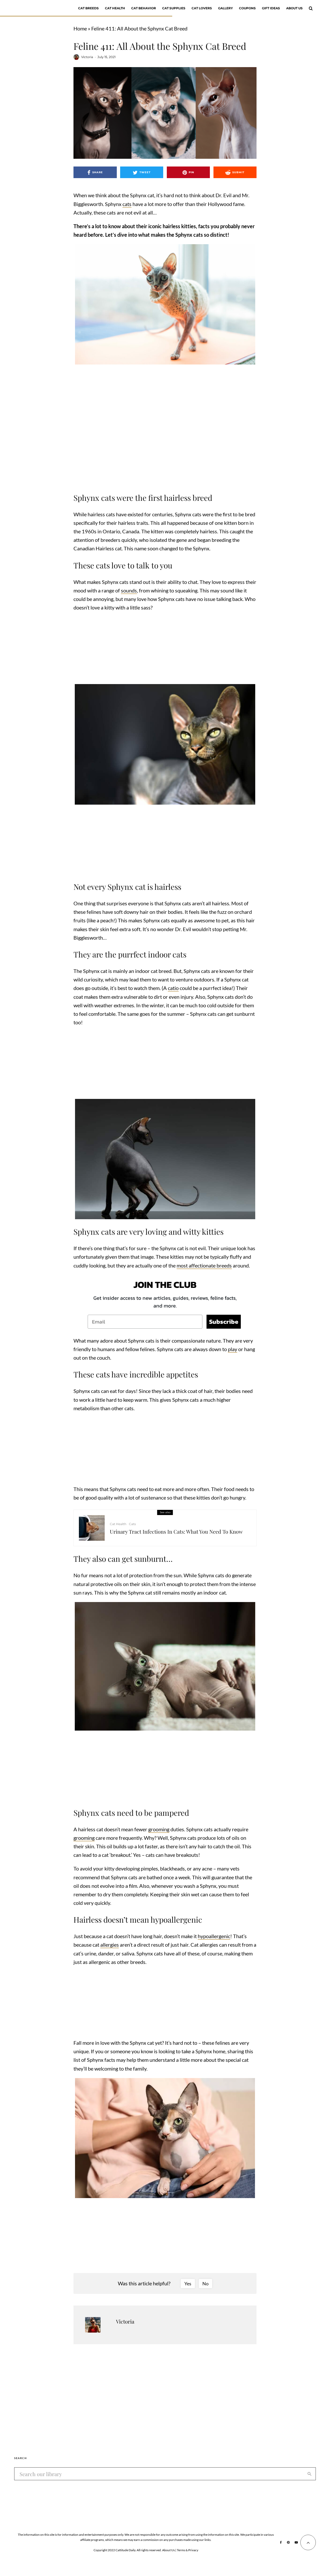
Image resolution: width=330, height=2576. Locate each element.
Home (80, 28)
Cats (132, 1524)
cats (127, 204)
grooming (159, 1829)
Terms (181, 2550)
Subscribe (224, 1322)
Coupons (247, 8)
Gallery (225, 8)
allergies (110, 1945)
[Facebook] (281, 2542)
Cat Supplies (174, 8)
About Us (294, 8)
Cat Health (115, 8)
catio (173, 988)
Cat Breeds (88, 8)
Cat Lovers (202, 8)
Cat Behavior (144, 8)
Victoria (87, 57)
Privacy (193, 2550)
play (233, 1349)
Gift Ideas (271, 8)
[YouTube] (296, 2542)
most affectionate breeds (204, 1265)
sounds (129, 590)
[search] (310, 2474)
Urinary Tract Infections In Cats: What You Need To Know (176, 1532)
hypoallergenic (214, 1936)
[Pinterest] (288, 2542)
